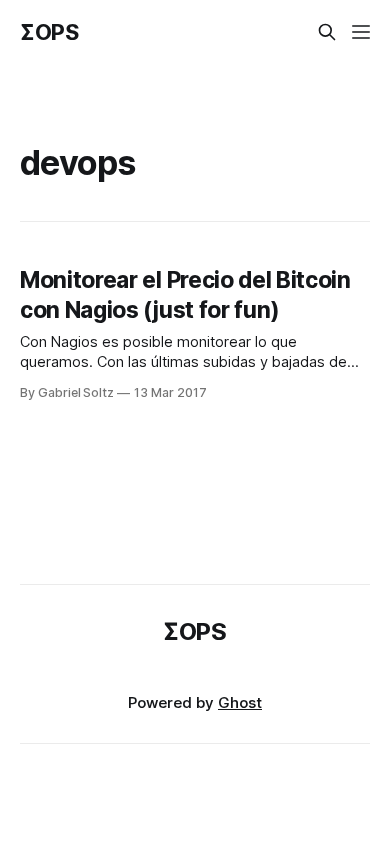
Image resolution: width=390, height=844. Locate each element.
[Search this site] (327, 32)
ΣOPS (49, 32)
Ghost (240, 702)
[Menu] (361, 32)
